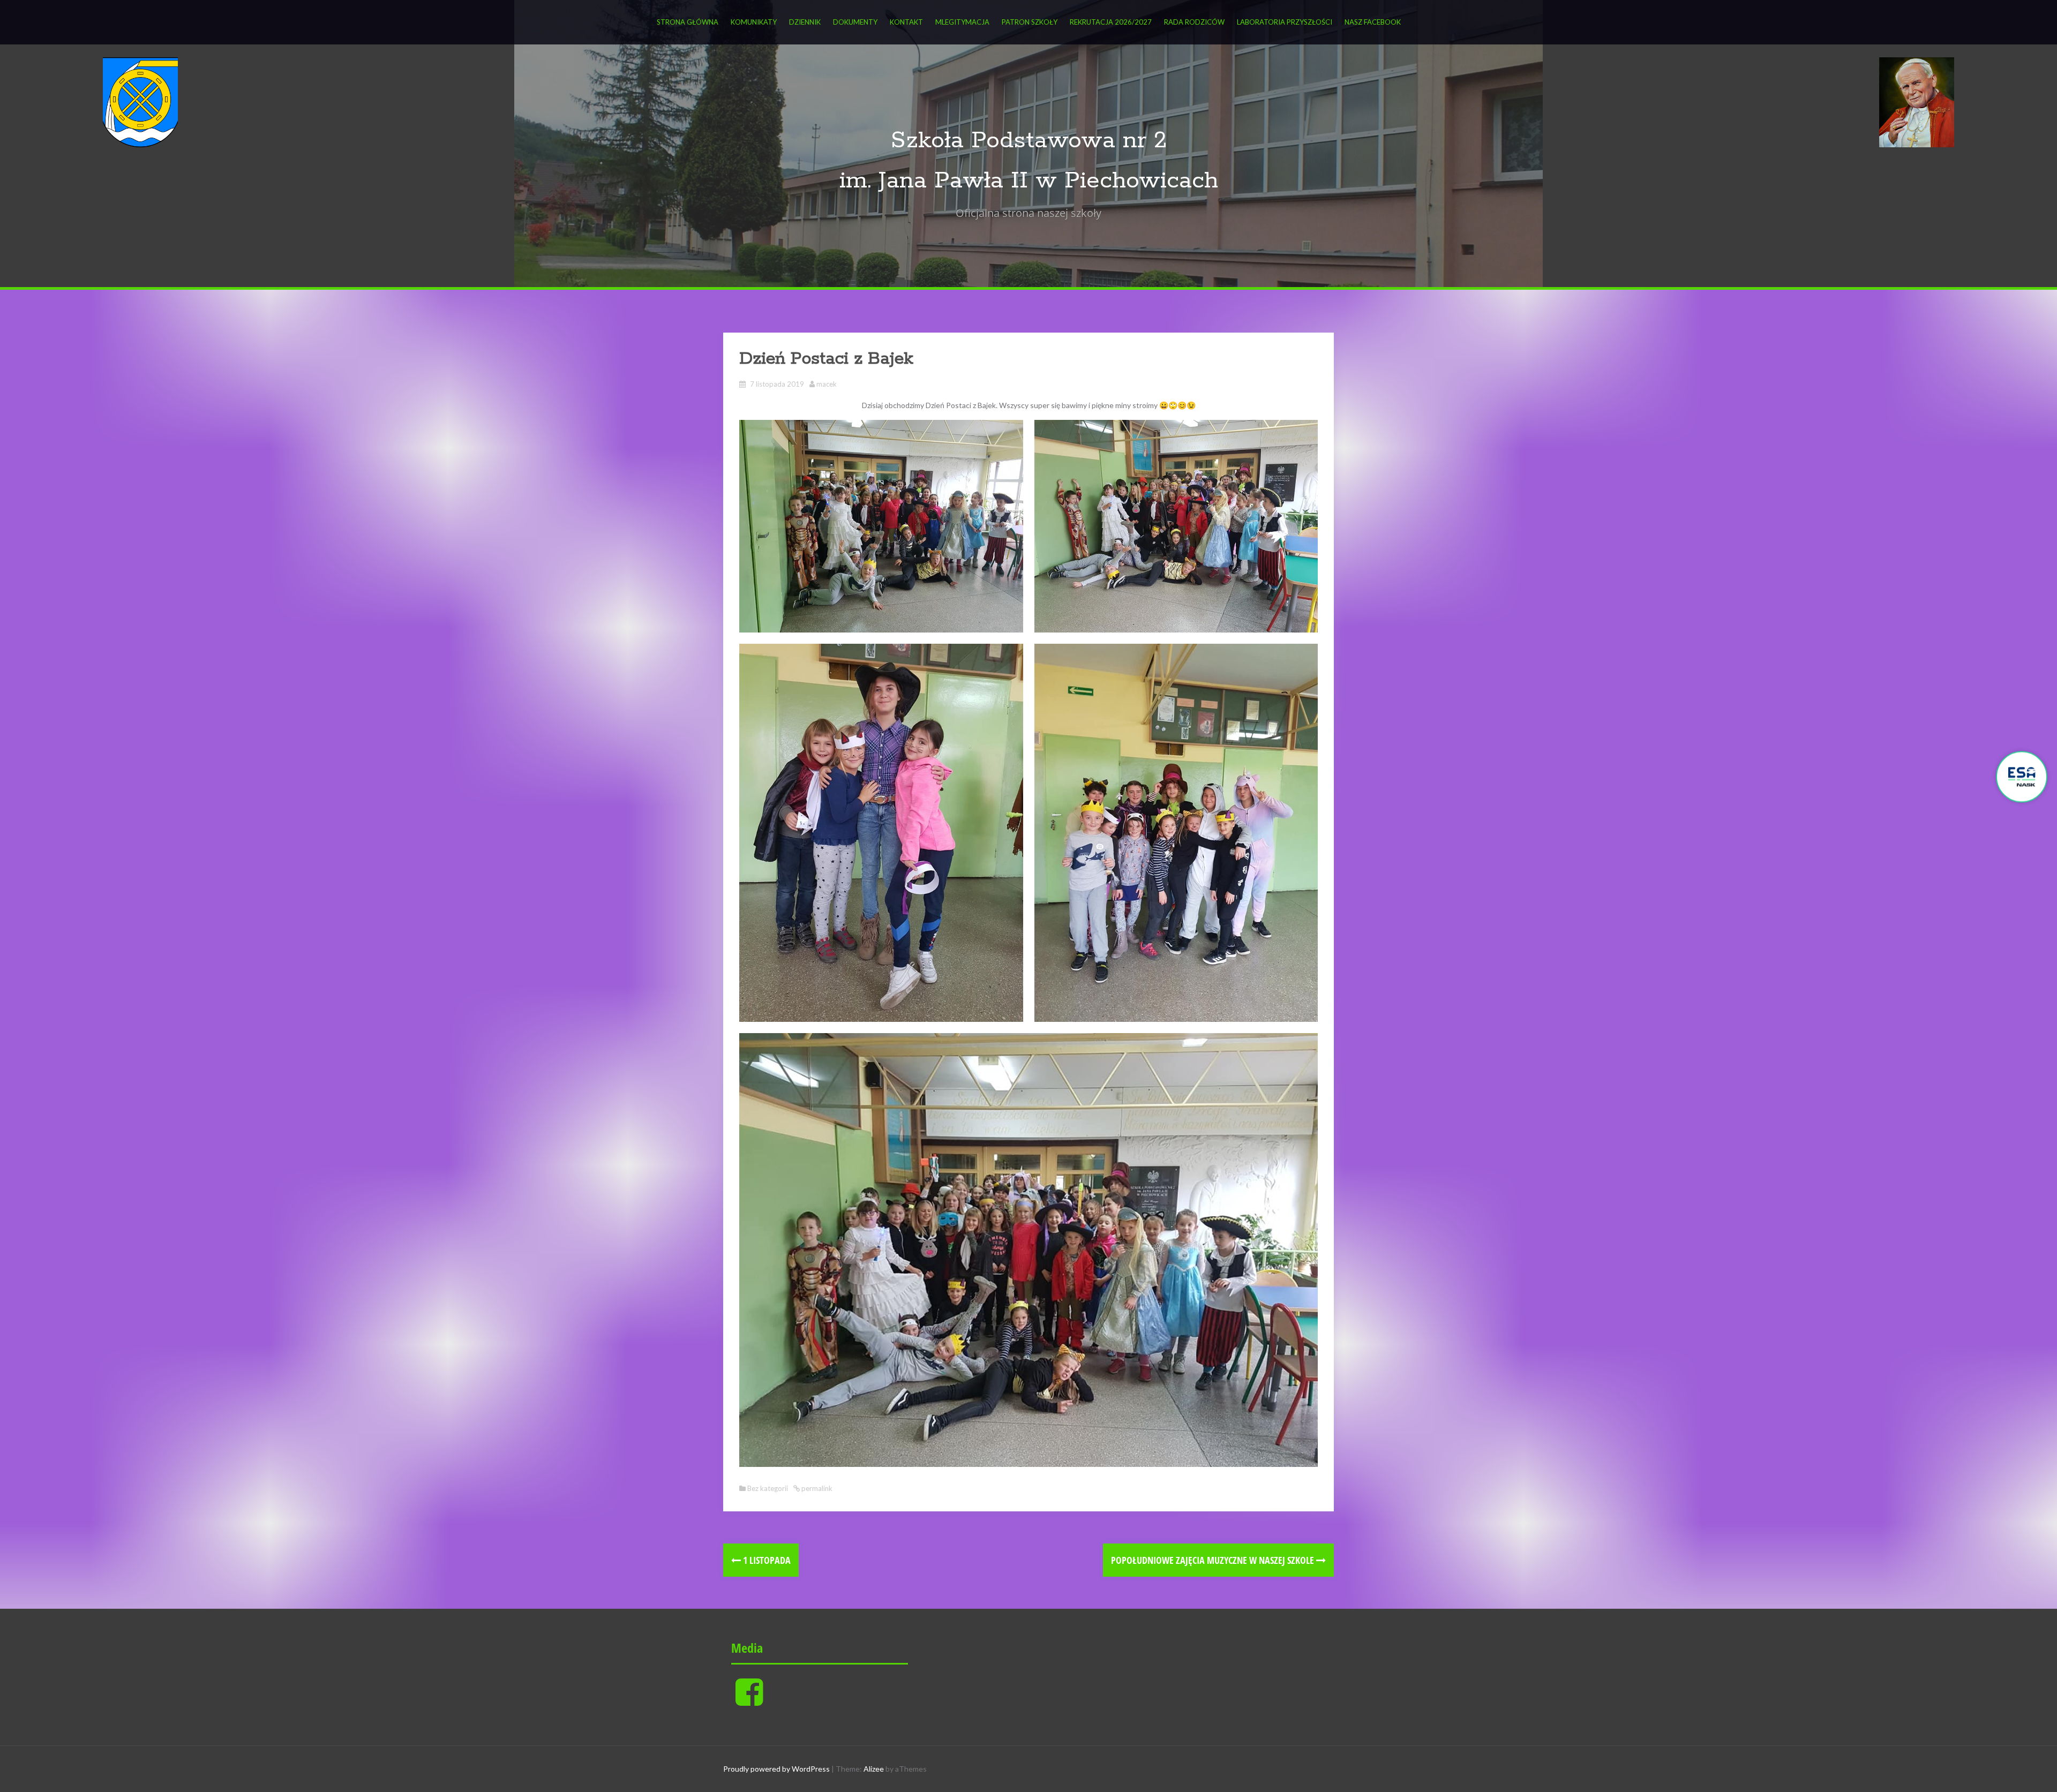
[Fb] (749, 1701)
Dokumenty (855, 22)
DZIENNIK (805, 22)
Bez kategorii (768, 1488)
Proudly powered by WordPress (776, 1769)
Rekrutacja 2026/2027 (1111, 22)
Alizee (874, 1769)
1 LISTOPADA (766, 1560)
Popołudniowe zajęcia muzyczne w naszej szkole (1214, 1560)
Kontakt (906, 22)
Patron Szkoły (1030, 22)
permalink (816, 1488)
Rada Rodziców (1194, 22)
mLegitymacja (962, 22)
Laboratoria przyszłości (1285, 22)
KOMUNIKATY (754, 22)
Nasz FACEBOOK (1373, 22)
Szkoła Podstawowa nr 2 (1029, 141)
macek (827, 384)
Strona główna (688, 22)
